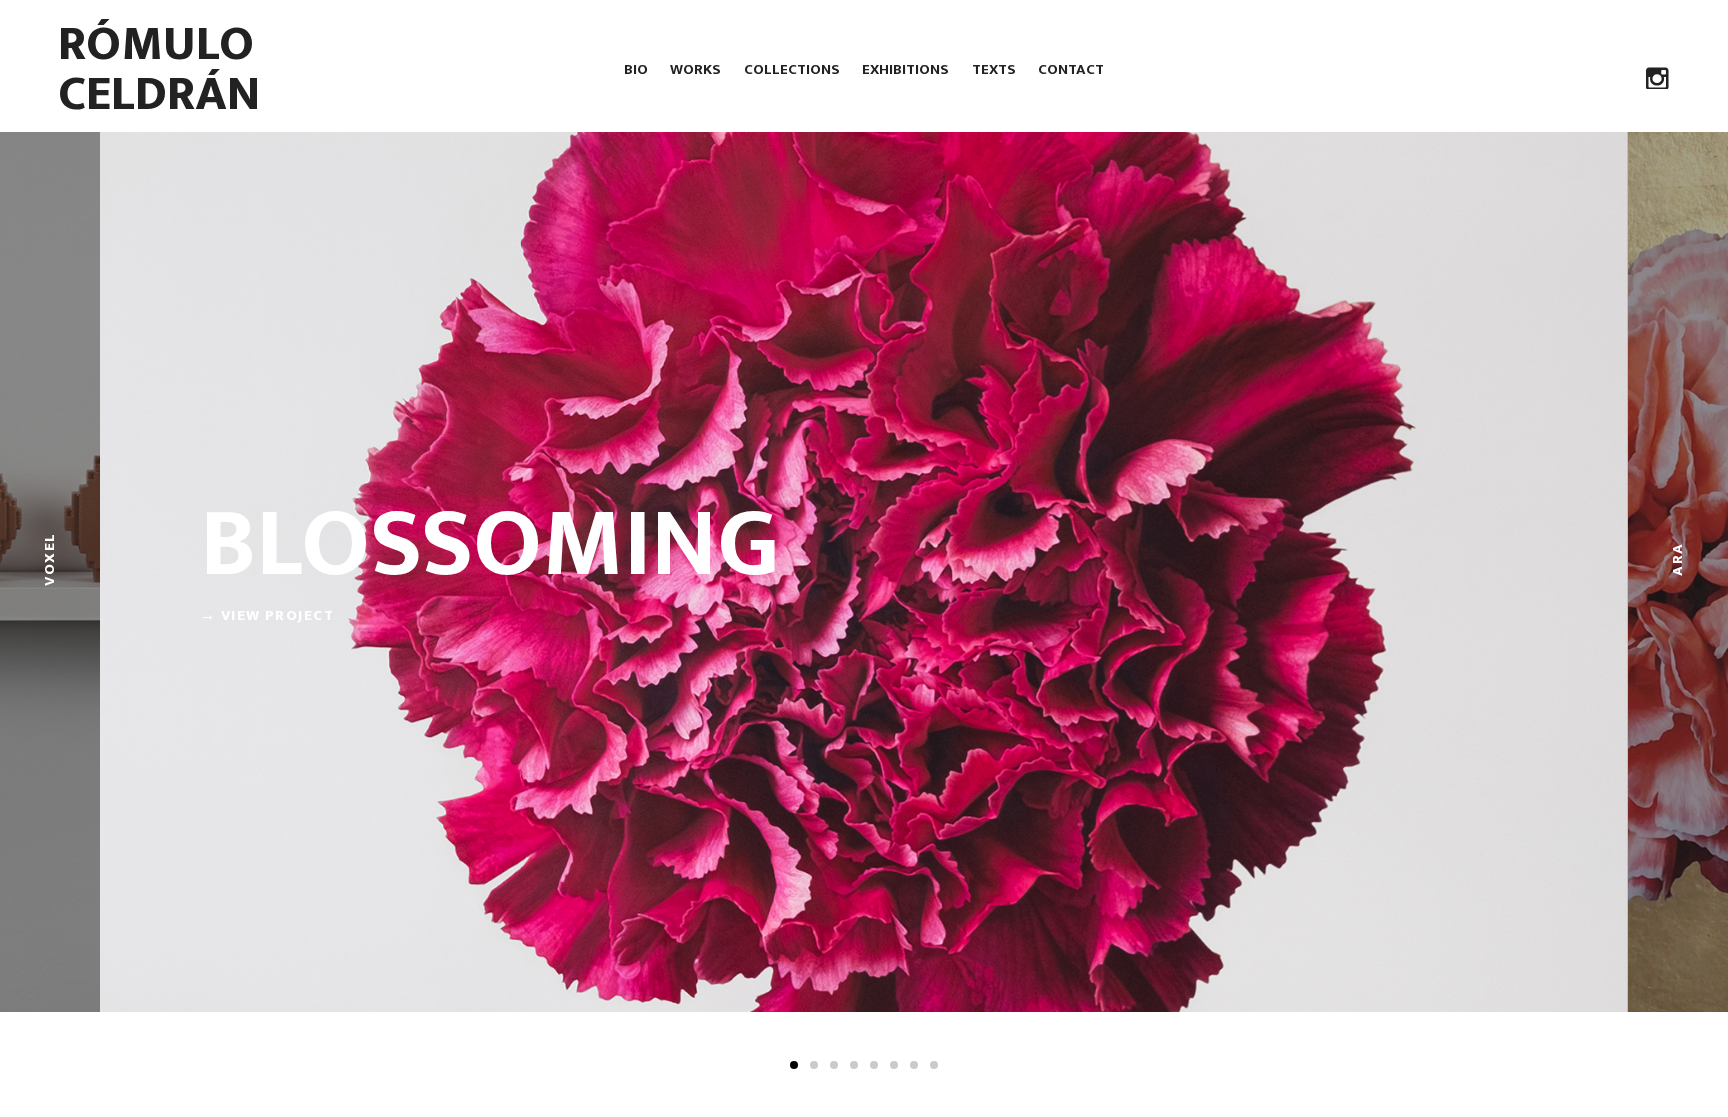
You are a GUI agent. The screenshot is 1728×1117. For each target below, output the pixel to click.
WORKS (695, 69)
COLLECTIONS (792, 69)
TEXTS (994, 69)
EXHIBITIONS (905, 69)
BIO (636, 69)
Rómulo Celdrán (159, 68)
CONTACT (1071, 69)
